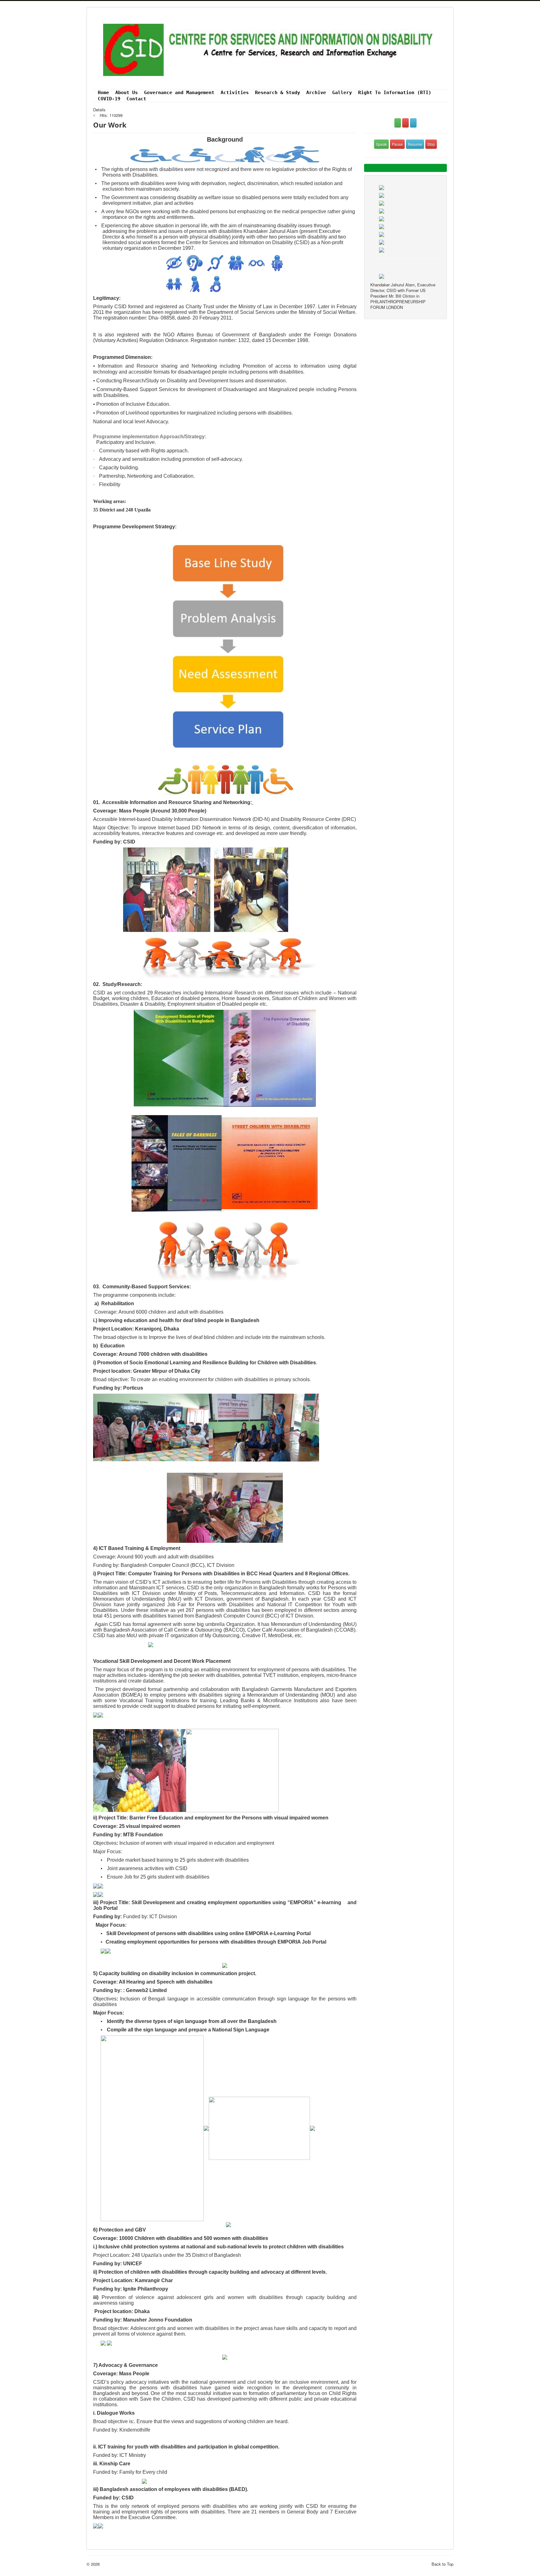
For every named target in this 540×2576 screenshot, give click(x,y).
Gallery (342, 93)
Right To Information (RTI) (395, 93)
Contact (136, 99)
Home (103, 93)
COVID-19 (109, 99)
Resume (415, 144)
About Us (127, 93)
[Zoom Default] (413, 123)
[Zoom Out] (405, 123)
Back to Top (442, 2564)
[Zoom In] (398, 123)
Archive (316, 93)
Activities (235, 93)
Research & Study (277, 93)
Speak (381, 144)
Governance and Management (179, 93)
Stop (431, 144)
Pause (397, 144)
